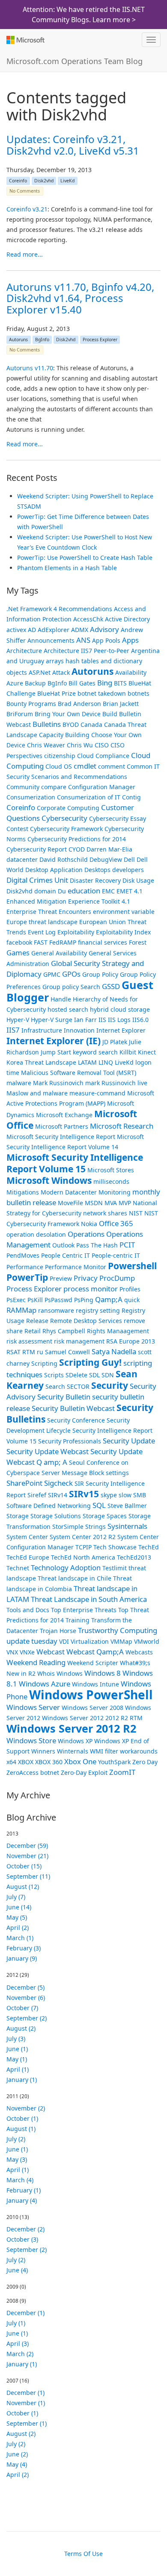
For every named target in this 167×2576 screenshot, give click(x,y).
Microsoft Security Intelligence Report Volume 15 (75, 1163)
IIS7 (13, 1030)
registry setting (98, 1310)
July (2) (16, 2139)
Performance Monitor (76, 1267)
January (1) (22, 2080)
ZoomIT (122, 1772)
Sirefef (37, 1495)
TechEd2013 (134, 1557)
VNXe (27, 1652)
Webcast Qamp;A (95, 1652)
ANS (83, 640)
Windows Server (33, 1707)
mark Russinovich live (116, 1083)
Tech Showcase (115, 1547)
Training (78, 1620)
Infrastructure (42, 1030)
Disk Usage (138, 880)
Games (18, 953)
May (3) (17, 2159)
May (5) (17, 1917)
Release (37, 1321)
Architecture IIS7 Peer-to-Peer (86, 651)
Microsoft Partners (62, 1126)
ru (40, 1352)
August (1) (21, 2129)
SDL (94, 1375)
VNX (12, 1652)
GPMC (52, 974)
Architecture (24, 651)
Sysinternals (127, 1526)
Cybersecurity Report (37, 849)
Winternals (73, 1751)
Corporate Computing (68, 808)
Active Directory (127, 619)
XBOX (26, 1762)
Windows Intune (95, 1684)
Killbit (128, 1052)
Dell (129, 859)
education (84, 891)
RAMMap (21, 1310)
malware (19, 1083)
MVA (111, 1203)
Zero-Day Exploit (84, 1772)
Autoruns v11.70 (30, 368)
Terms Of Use (83, 2554)
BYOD (71, 724)
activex (16, 630)
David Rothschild (64, 859)
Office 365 (116, 1223)
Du (62, 891)
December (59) (27, 1846)
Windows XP (75, 1741)
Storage (18, 1516)
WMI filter (104, 1751)
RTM (29, 1352)
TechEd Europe (28, 1557)
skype (109, 1495)
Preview (61, 1278)
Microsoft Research (122, 1126)
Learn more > (114, 20)
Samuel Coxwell (67, 1352)
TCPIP (83, 1547)
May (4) (17, 2464)
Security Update (129, 1441)
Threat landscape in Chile (75, 1578)
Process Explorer (100, 340)
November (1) (26, 2403)
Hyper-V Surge (52, 1020)
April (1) (18, 2069)
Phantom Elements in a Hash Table (67, 568)
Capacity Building (64, 735)
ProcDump (117, 1278)
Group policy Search (71, 987)
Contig (131, 797)
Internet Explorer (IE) (54, 1041)
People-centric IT (116, 1255)
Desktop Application (54, 870)
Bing (105, 683)
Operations (86, 1234)
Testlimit (115, 1568)
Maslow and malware (37, 1093)
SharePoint (24, 1483)
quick (132, 1300)
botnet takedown (102, 693)
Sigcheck (58, 1483)
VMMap (121, 1641)
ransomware (56, 1310)
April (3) (18, 2343)
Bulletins (47, 724)
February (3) (24, 1948)
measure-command (97, 1093)
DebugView (106, 859)
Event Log (42, 932)
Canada (91, 724)
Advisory (104, 629)
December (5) (25, 1987)
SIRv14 (58, 1495)
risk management (79, 1341)
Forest (138, 942)
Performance (25, 1267)
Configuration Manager (102, 787)
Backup (35, 683)
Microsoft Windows (49, 1180)
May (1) (17, 2059)
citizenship (60, 756)
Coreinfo (18, 181)
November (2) (26, 2108)
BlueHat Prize (57, 693)
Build (110, 714)
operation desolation (36, 1234)
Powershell (132, 1266)
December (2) (25, 2229)
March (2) (20, 2354)
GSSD (111, 986)
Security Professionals (70, 1441)
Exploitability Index (123, 932)
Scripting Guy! (90, 1362)
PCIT (127, 1245)
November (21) (27, 1856)
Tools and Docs (28, 1610)
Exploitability (76, 932)
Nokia (89, 1224)
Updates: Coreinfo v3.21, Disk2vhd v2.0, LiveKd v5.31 (73, 145)
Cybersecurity (64, 818)
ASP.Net (40, 672)
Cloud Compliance (103, 756)
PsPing (84, 1300)
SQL (99, 1505)
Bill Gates (82, 683)
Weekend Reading (36, 1662)
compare (54, 787)
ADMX (80, 630)
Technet (18, 1568)
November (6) (26, 1998)
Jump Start (56, 1052)
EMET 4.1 (130, 891)
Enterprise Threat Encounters (49, 912)
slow (125, 1495)
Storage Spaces (105, 1516)
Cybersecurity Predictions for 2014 (77, 839)
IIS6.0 (140, 1020)
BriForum (20, 714)
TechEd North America (83, 1557)
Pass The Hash (97, 1245)
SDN (108, 1375)
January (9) (22, 1958)
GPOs (71, 974)
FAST (41, 942)
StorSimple (68, 1527)
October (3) (22, 2239)
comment (112, 766)
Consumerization (31, 797)
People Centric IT (66, 1255)
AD (32, 630)
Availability (131, 672)
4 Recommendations (83, 609)
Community (23, 787)
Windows (70, 1673)
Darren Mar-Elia (109, 849)
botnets (139, 693)
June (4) (17, 2270)
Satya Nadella (114, 1351)
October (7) (22, 2008)
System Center (27, 1537)
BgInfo (42, 340)
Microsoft (25, 40)
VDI (64, 1641)
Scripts (54, 1375)
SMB (140, 1495)
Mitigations (23, 1192)
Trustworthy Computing (118, 1630)
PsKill (35, 1300)
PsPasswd (58, 1300)
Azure (15, 683)
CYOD (77, 849)
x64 (11, 1762)
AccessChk (88, 619)
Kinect (147, 1052)
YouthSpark (114, 1762)
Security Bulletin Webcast (73, 1408)
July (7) (16, 1897)
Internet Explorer (121, 1030)
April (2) (18, 1928)
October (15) (24, 1866)
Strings (95, 1527)
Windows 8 (103, 1673)
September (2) (27, 2018)
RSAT (13, 1352)
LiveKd (67, 181)
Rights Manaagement (118, 1331)
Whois (46, 1673)
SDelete (76, 1375)
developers (128, 870)
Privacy (86, 1278)
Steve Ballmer (127, 1506)
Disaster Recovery (95, 880)
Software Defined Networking (49, 1506)
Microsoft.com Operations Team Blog (75, 61)
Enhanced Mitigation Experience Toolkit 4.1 (68, 901)
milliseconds (111, 1181)
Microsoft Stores (111, 1170)
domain (45, 891)
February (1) (24, 2190)
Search (55, 1386)
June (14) (19, 1907)
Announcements (51, 640)
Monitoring (115, 1192)
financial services (103, 942)
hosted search (68, 1009)
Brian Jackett (121, 704)
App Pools (106, 640)
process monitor (91, 1289)
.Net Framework (29, 609)
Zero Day (145, 1762)
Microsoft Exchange (64, 1115)
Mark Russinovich (58, 1083)
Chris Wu (80, 745)
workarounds (139, 1751)
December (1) (25, 2313)
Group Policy (100, 974)
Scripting (44, 1363)
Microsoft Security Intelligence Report (61, 1137)
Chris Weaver (46, 745)
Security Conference (76, 1420)
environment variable (124, 912)
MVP (125, 1203)
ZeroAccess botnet (33, 1772)
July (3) (16, 2039)
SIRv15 (84, 1494)
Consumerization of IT (89, 797)
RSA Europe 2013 (131, 1341)
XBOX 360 (49, 1762)
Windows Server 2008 (92, 1708)
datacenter (22, 859)
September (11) (28, 1876)
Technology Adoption (66, 1568)
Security (110, 1385)
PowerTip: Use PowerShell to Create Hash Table (85, 558)
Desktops (97, 870)
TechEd (149, 1547)
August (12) (23, 1887)
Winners (43, 1751)
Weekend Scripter (93, 1663)
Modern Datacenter (69, 1192)
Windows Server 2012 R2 (71, 1728)
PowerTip (27, 1277)
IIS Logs (119, 1020)
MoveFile (70, 1203)
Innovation (79, 1030)
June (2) (17, 2454)
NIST (136, 1213)
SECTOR (78, 1386)
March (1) (20, 1938)
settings (117, 1473)
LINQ (106, 1062)
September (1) (27, 2423)
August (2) (21, 2028)
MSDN (94, 1203)
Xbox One (80, 1761)
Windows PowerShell (91, 1695)
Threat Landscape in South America (89, 1599)
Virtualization (90, 1641)
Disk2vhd (44, 181)
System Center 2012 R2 (83, 1537)
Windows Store (31, 1740)
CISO (102, 745)
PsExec (16, 1300)
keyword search (95, 1052)
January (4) (22, 2200)
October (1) (22, 2118)
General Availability (59, 953)
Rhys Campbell (64, 1331)
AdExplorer (54, 630)
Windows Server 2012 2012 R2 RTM (92, 1718)
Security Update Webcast (48, 1451)
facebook (19, 942)
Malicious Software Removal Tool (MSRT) (79, 1073)
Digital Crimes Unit (37, 880)
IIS (102, 1020)
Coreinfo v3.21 (27, 209)
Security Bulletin (64, 1397)
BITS (120, 683)
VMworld (147, 1641)
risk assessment (29, 1341)
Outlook (63, 1245)
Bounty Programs (31, 704)
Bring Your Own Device (68, 714)
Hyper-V (18, 1020)
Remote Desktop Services (86, 1321)
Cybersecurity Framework (66, 829)
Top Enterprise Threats (84, 1610)
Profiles (130, 1289)
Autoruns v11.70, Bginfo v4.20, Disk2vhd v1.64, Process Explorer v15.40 (80, 298)
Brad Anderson (79, 704)
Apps (130, 640)
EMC (108, 891)
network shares (105, 1213)
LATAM (87, 1062)
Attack (61, 672)
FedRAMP (63, 942)
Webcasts (139, 1652)
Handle (61, 999)
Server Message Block (73, 1473)
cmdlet (85, 766)
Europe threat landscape (42, 922)
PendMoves (23, 1255)
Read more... (25, 254)
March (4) (20, 2180)
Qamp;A (109, 1299)
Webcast (51, 1652)
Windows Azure (45, 1684)
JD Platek (115, 1042)
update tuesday (32, 1641)
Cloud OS (59, 766)
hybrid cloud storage (120, 1009)
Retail (33, 1331)
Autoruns (18, 340)
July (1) (16, 2323)
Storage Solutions (56, 1516)
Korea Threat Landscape (41, 1062)
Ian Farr (85, 1020)
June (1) (17, 2049)
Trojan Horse (58, 1631)
